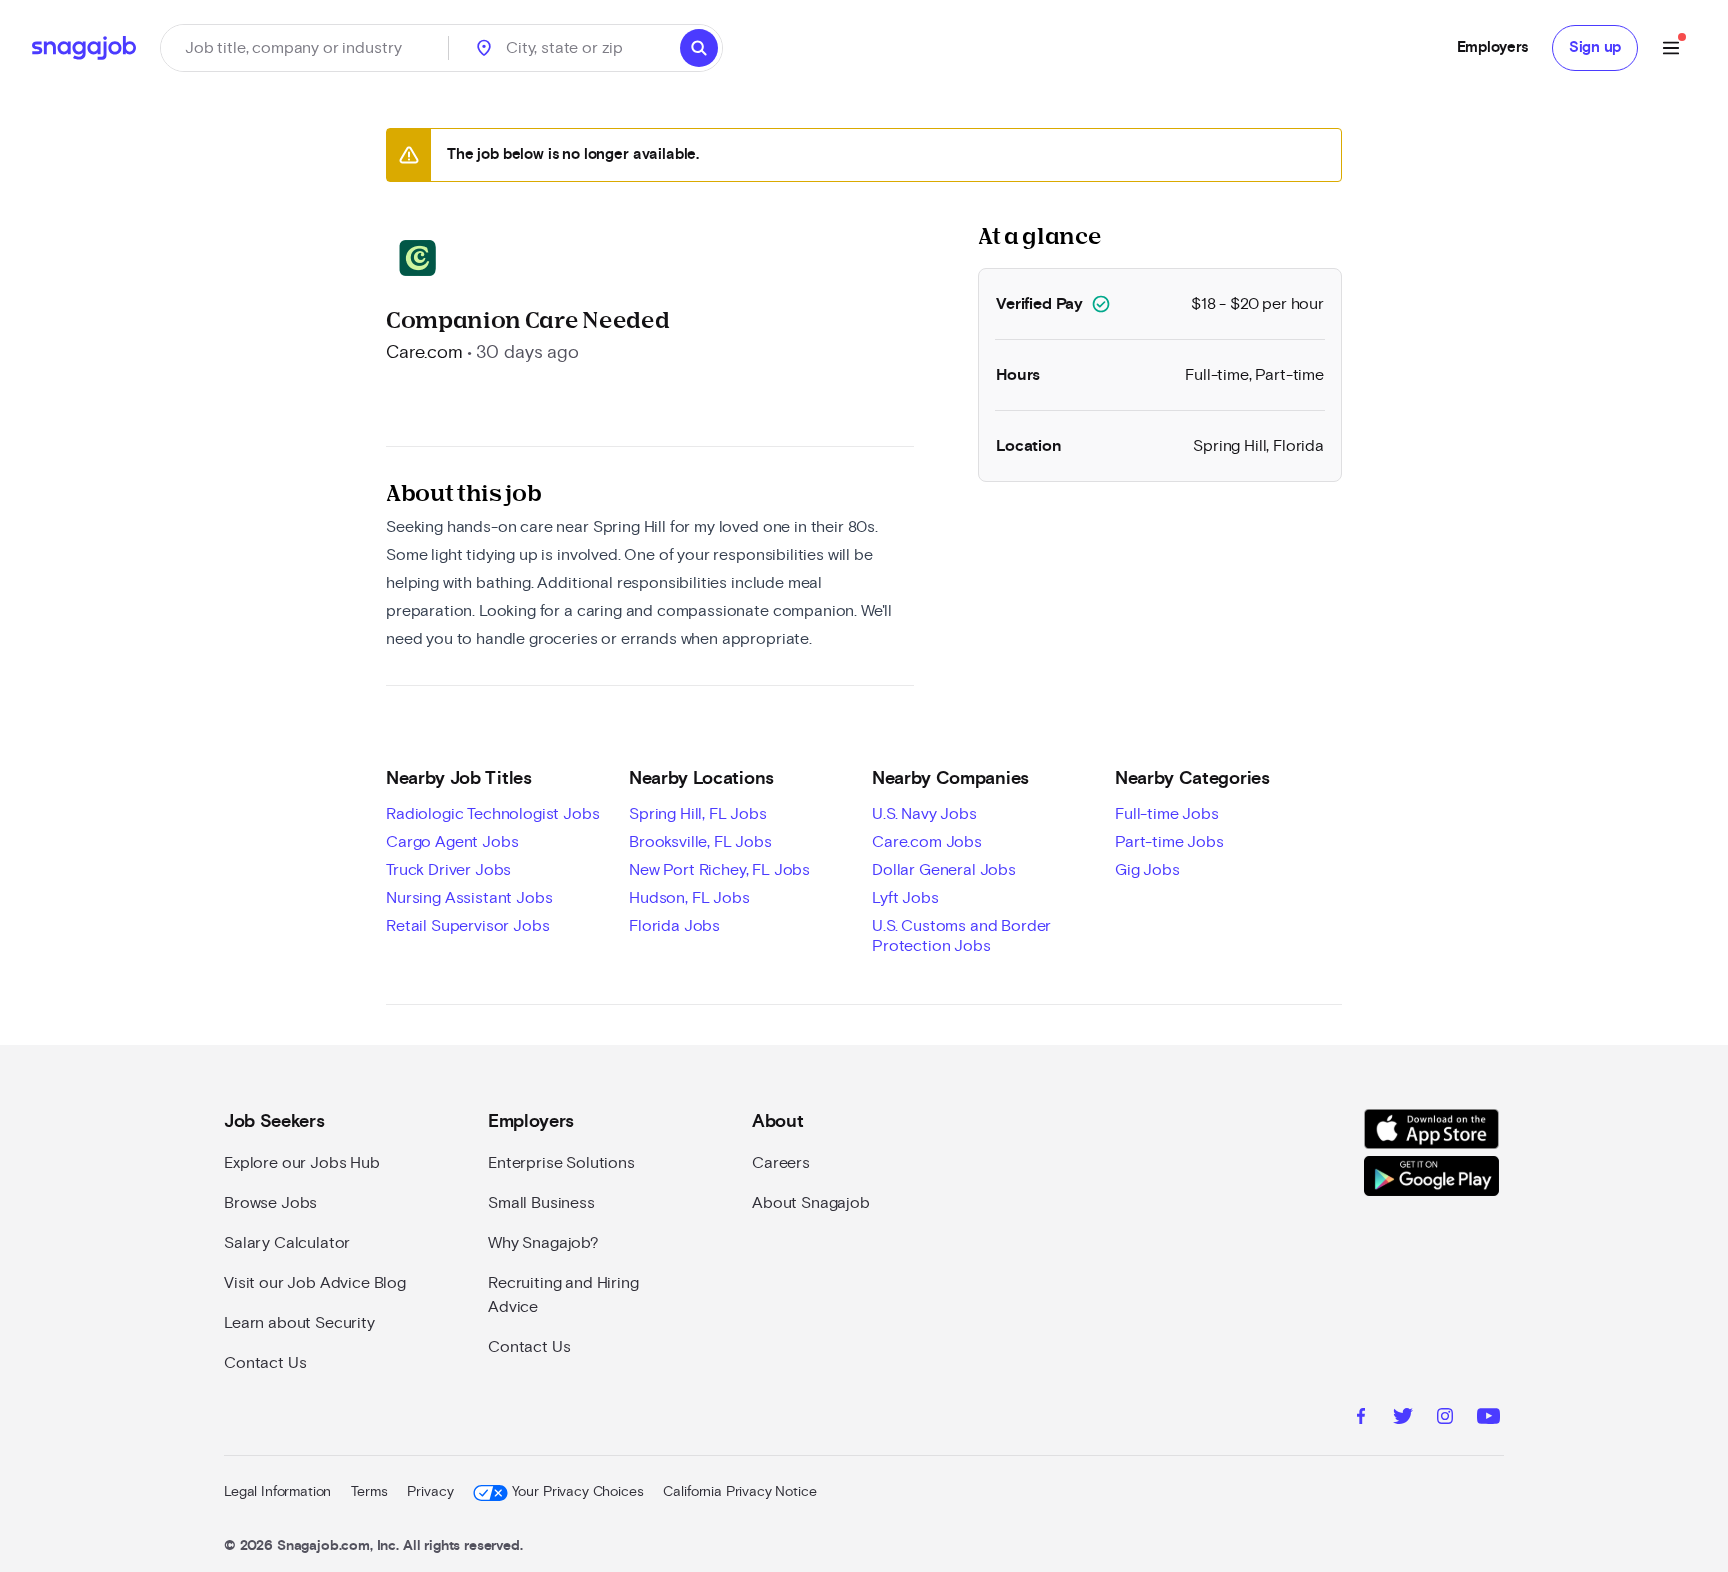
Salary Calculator (287, 1243)
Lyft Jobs (905, 898)
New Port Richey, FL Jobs (719, 870)
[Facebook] (1361, 1419)
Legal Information (277, 1492)
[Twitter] (1403, 1419)
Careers (781, 1163)
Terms (369, 1492)
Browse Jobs (270, 1203)
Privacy (430, 1492)
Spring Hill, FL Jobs (698, 814)
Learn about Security (299, 1323)
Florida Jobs (674, 926)
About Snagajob (811, 1203)
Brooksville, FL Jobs (700, 842)
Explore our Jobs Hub (302, 1163)
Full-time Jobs (1167, 814)
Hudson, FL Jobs (689, 898)
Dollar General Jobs (944, 870)
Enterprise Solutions (561, 1163)
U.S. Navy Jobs (924, 814)
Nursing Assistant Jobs (469, 898)
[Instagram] (1445, 1419)
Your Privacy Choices (577, 1492)
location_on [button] (484, 48)
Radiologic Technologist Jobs (493, 814)
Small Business (541, 1203)
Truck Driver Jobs (448, 870)
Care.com (424, 353)
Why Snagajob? (543, 1243)
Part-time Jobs (1169, 842)
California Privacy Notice (739, 1492)
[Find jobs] (699, 48)
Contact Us (265, 1363)
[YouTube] (1488, 1419)
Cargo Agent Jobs (452, 842)
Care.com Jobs (927, 842)
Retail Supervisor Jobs (467, 926)
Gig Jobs (1147, 870)
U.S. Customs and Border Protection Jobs (961, 936)
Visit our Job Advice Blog (315, 1283)
